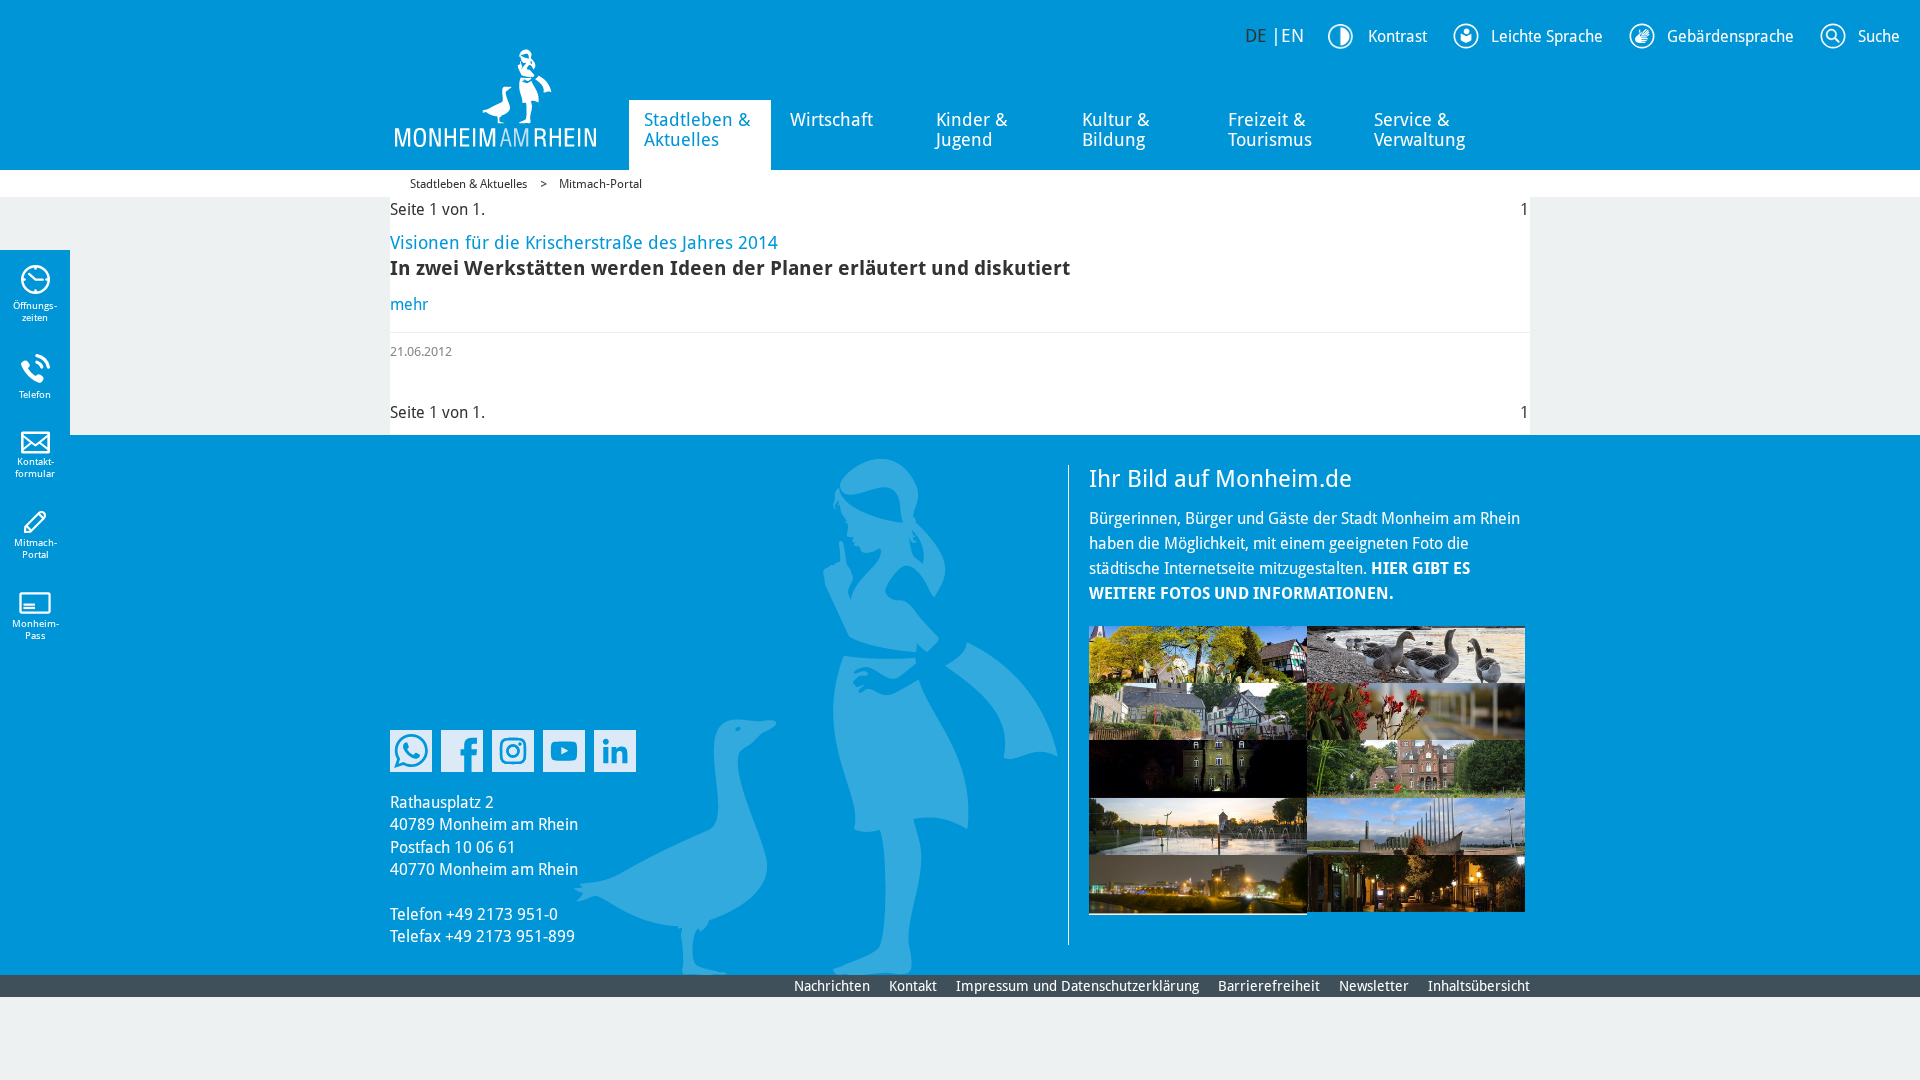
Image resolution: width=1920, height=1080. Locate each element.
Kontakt (913, 986)
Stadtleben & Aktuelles (697, 129)
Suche (1879, 36)
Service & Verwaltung (1419, 129)
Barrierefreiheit (1269, 986)
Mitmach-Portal (600, 184)
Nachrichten (832, 986)
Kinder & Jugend (972, 129)
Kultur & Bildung (1116, 129)
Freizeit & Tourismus (1270, 129)
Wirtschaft (831, 119)
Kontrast (1397, 36)
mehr (409, 304)
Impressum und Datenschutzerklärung (1077, 986)
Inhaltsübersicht (1479, 986)
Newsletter (1374, 986)
